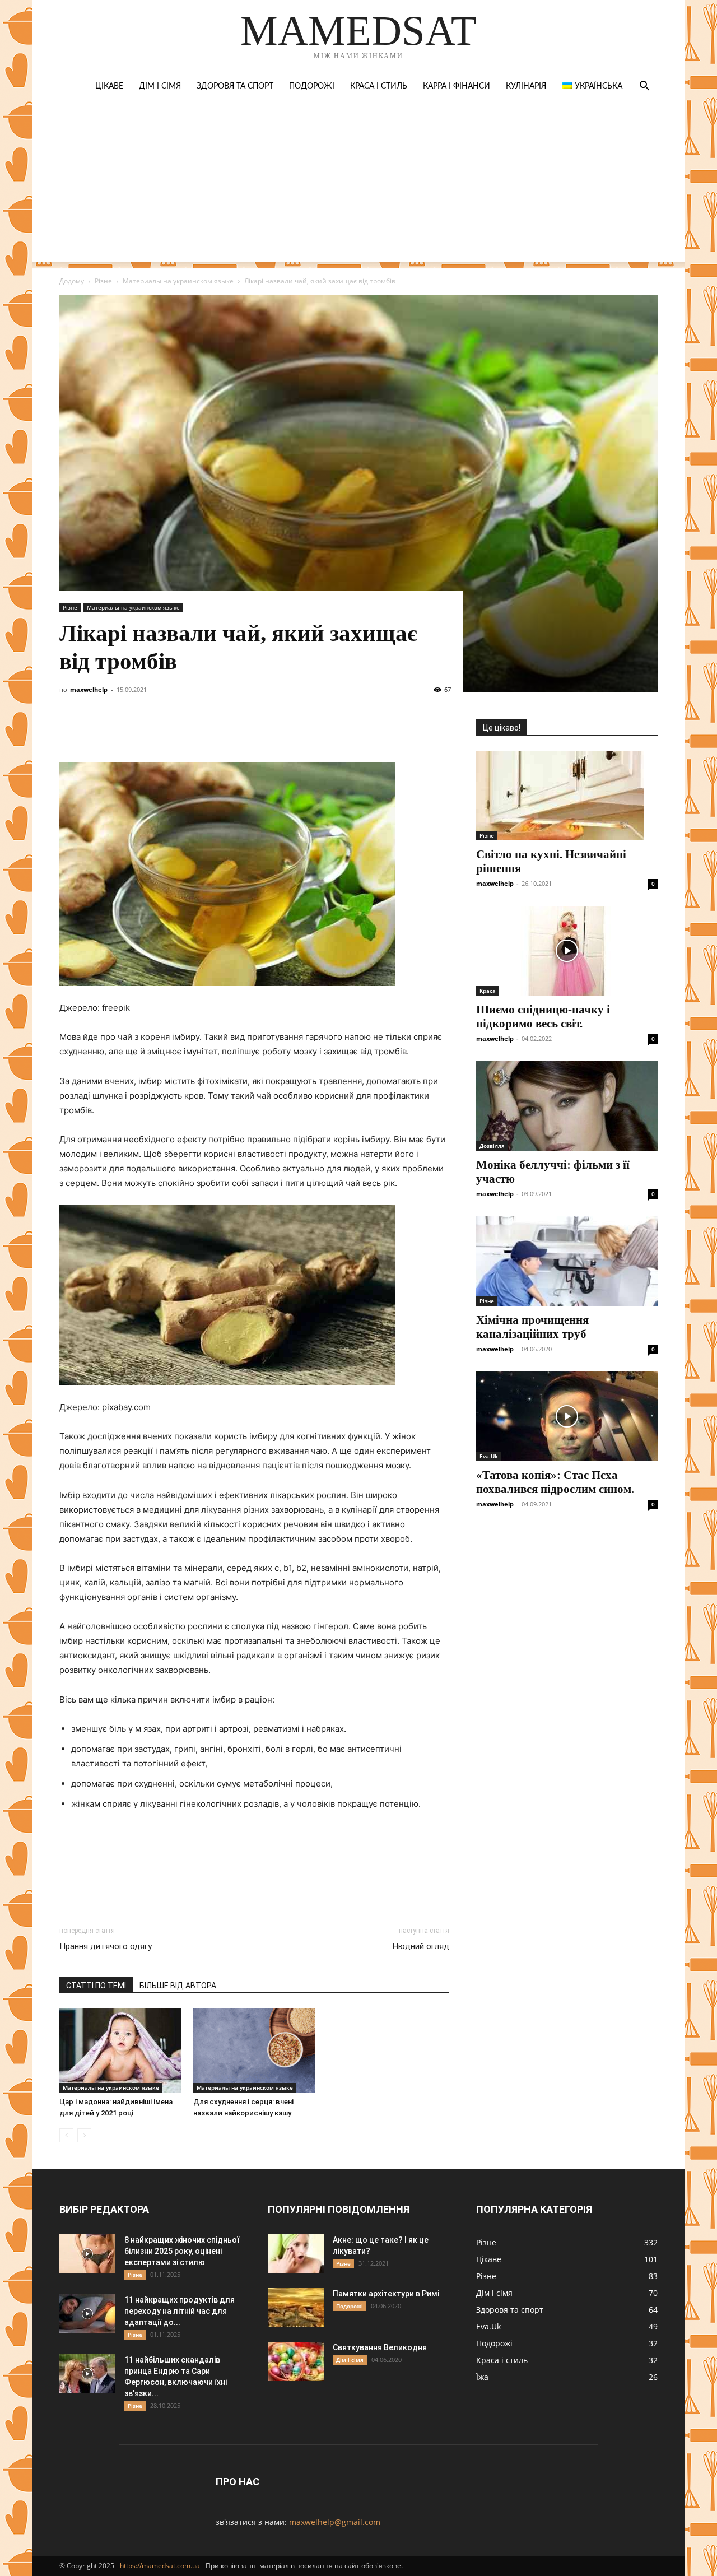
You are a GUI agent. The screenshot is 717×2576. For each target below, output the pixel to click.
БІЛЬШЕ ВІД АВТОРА (178, 1986)
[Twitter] (122, 731)
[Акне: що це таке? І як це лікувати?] (296, 2254)
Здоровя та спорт (235, 86)
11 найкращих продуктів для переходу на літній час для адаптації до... (180, 2311)
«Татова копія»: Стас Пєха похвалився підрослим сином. (555, 1482)
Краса (488, 991)
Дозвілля (492, 1146)
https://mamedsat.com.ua (160, 2566)
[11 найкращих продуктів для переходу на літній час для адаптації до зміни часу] (87, 2314)
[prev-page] (66, 2135)
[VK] (96, 731)
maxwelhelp (89, 689)
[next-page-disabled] (84, 2135)
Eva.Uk (489, 1456)
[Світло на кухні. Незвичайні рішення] (567, 796)
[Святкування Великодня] (296, 2361)
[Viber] (148, 731)
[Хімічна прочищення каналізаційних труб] (567, 1261)
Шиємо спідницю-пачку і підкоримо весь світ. (543, 1017)
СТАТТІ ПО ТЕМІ (96, 1986)
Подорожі (312, 86)
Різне (103, 281)
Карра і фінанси (457, 86)
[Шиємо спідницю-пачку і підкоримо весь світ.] (567, 951)
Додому (72, 281)
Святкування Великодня (380, 2347)
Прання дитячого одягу (106, 1946)
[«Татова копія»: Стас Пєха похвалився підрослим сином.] (567, 1416)
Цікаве (109, 86)
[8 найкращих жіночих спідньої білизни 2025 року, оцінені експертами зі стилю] (87, 2254)
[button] (644, 87)
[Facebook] (71, 731)
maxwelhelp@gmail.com (335, 2522)
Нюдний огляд (421, 1946)
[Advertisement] (358, 184)
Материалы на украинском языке (178, 281)
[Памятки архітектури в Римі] (296, 2308)
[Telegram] (174, 731)
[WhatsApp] (199, 731)
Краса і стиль (379, 86)
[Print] (251, 731)
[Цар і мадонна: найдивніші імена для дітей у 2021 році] (120, 2050)
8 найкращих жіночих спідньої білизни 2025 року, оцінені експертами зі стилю (182, 2251)
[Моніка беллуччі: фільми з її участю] (567, 1106)
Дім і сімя (160, 86)
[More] (277, 731)
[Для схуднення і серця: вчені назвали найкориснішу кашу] (254, 2050)
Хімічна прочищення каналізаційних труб (532, 1327)
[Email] (225, 731)
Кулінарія (526, 86)
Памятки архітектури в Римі (386, 2294)
